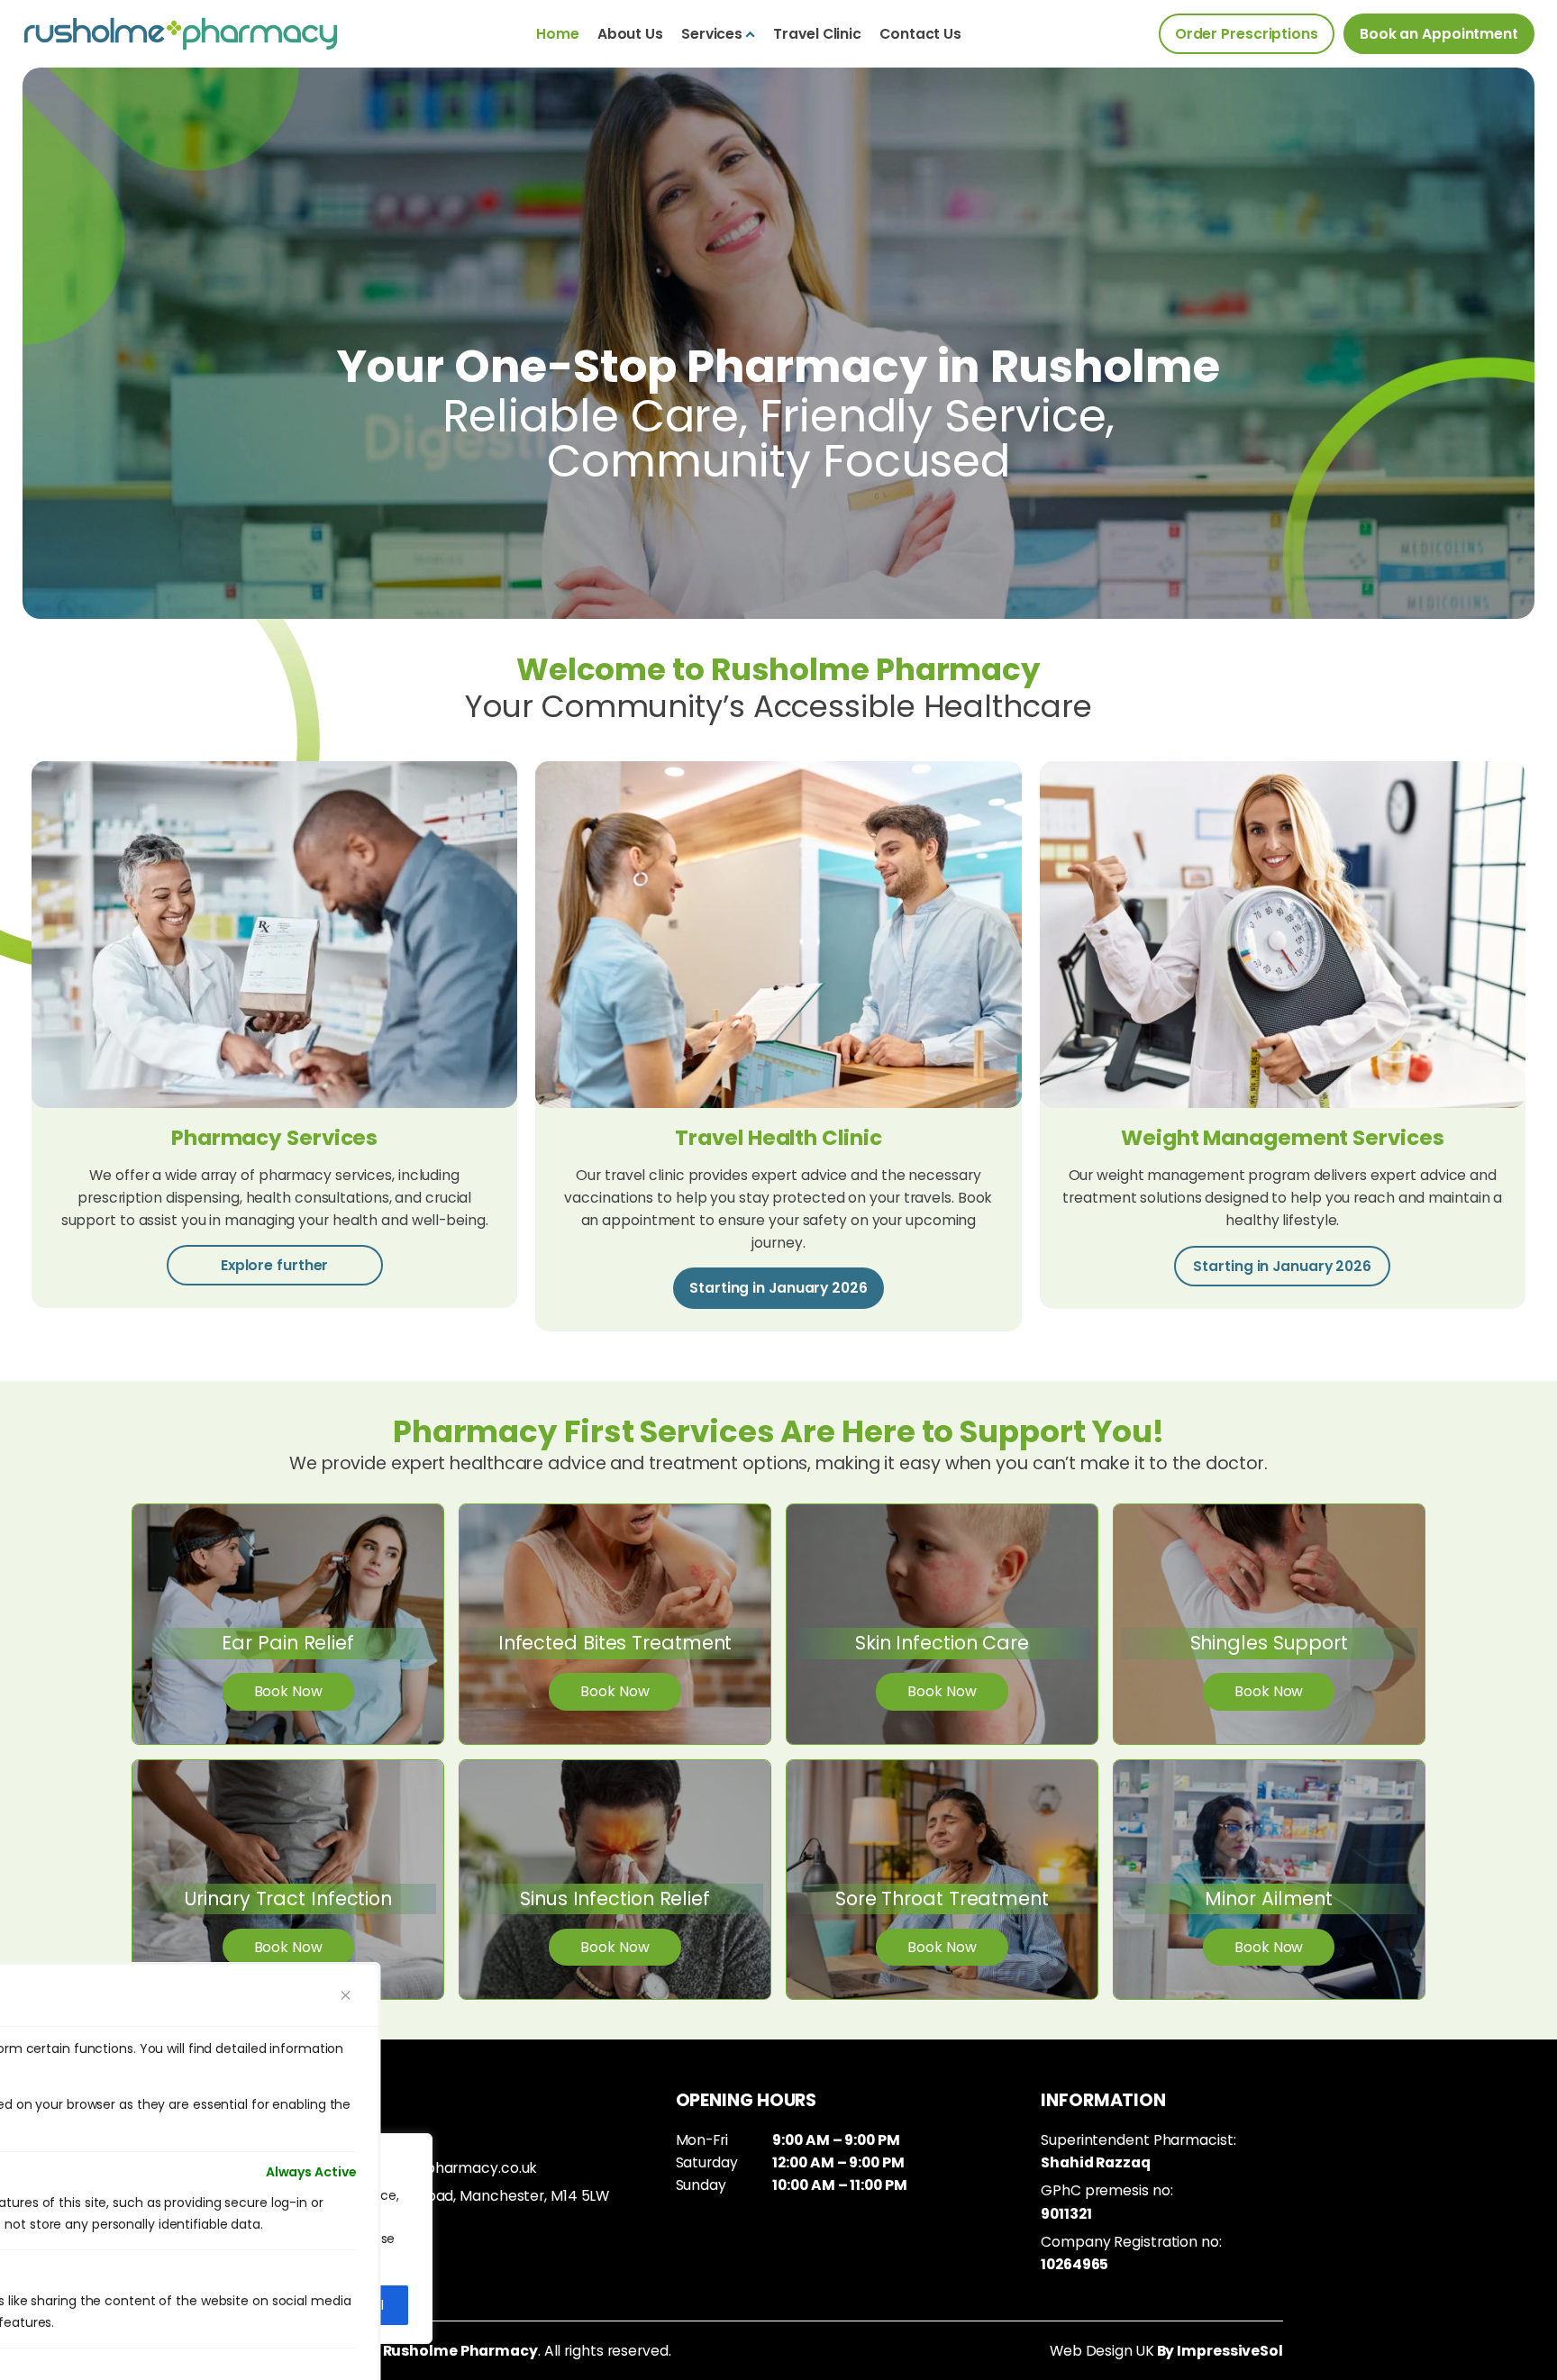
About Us (630, 34)
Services (712, 34)
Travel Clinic (817, 34)
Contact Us (920, 34)
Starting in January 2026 (778, 1288)
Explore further (275, 1265)
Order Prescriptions (1247, 34)
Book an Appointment (1439, 34)
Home (558, 34)
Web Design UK (1102, 2351)
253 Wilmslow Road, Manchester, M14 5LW (465, 2196)
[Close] (346, 1995)
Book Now (288, 1691)
